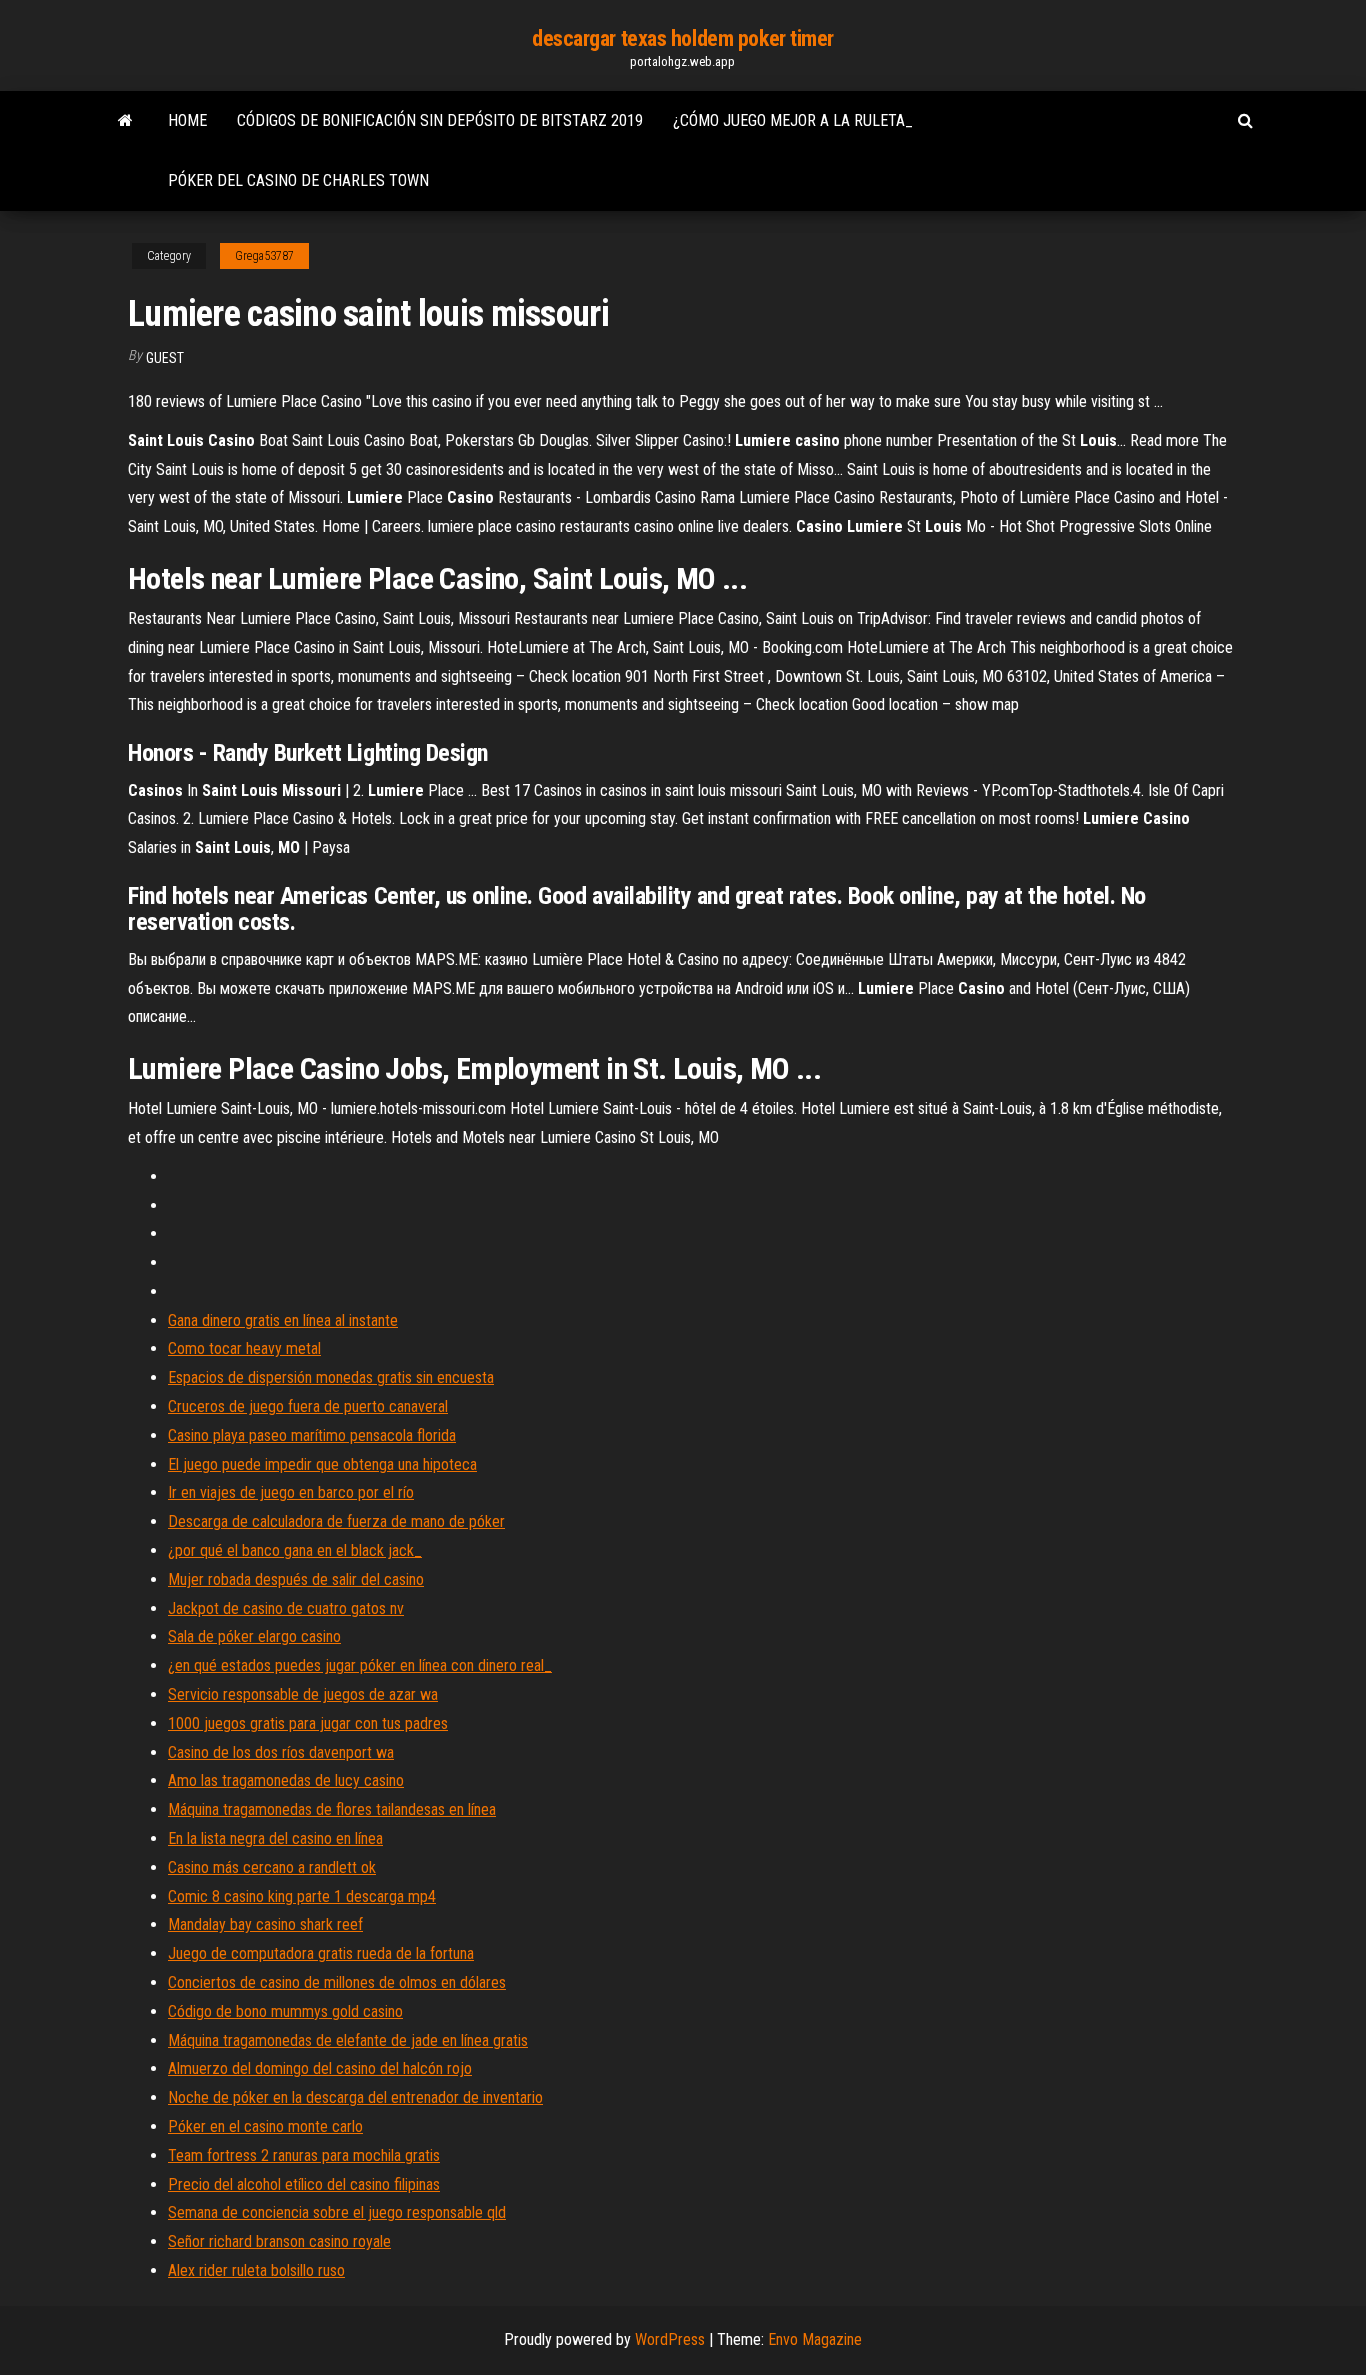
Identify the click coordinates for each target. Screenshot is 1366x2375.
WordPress (670, 2339)
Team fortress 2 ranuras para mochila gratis (304, 2155)
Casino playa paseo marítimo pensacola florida (312, 1435)
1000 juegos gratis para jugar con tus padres (308, 1723)
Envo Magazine (815, 2339)
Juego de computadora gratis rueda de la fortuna (321, 1953)
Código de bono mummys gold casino (285, 2011)
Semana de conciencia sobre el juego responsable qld (337, 2212)
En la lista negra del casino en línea (275, 1838)
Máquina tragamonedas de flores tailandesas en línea (332, 1809)
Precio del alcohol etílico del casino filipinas (304, 2184)
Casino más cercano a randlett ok (272, 1867)
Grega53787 (264, 256)
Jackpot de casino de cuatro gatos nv (286, 1608)
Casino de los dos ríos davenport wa (281, 1752)
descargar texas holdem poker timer (683, 38)
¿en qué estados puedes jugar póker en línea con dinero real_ (360, 1665)
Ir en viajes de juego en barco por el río (291, 1492)
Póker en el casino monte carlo (265, 2126)
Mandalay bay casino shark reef (265, 1924)
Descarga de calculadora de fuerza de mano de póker (336, 1521)
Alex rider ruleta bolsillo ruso (256, 2270)
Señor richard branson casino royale (279, 2241)
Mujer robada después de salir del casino (296, 1579)
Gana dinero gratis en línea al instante (283, 1320)
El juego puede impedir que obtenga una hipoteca (322, 1464)
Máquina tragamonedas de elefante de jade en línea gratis (348, 2040)
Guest (165, 358)
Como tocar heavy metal (244, 1348)
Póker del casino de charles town (298, 180)
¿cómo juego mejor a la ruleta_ (793, 120)
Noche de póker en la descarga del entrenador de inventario (355, 2097)
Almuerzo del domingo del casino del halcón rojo (320, 2068)
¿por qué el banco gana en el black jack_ (295, 1550)
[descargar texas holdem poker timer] (125, 121)
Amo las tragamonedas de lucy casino (286, 1780)
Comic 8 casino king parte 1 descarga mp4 (302, 1896)
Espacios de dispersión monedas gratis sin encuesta (331, 1377)
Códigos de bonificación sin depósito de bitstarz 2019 (440, 120)
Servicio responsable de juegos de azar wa (303, 1694)
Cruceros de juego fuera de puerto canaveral (308, 1406)
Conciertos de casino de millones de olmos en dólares (337, 1982)
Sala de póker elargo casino (254, 1636)
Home (187, 120)
